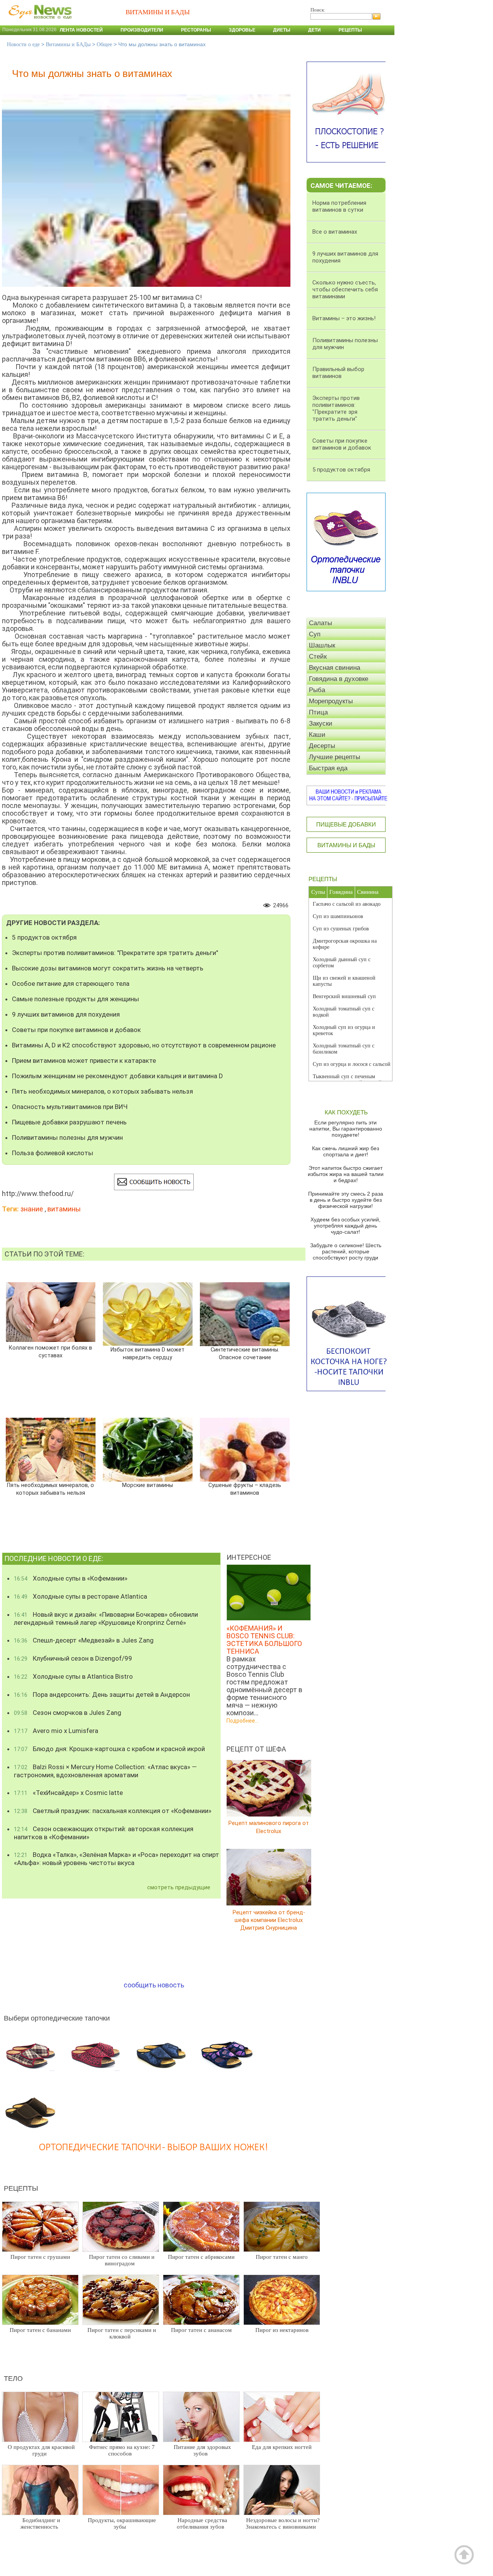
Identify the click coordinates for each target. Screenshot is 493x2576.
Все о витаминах (335, 232)
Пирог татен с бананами (40, 2330)
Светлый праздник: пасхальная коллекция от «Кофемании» (113, 1811)
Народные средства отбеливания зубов (202, 2523)
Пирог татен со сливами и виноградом (122, 2260)
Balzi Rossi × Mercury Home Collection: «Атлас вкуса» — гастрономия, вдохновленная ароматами (105, 1771)
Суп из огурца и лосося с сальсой (352, 1064)
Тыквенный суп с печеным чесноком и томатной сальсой (347, 1080)
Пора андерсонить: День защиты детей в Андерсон (102, 1694)
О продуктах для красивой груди (41, 2450)
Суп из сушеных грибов (341, 929)
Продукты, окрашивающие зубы (122, 2523)
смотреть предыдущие (179, 1887)
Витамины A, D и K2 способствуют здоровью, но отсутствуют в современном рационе (144, 1045)
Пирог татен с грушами (40, 2257)
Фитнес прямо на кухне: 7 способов (122, 2450)
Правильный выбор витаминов (338, 373)
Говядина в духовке (339, 679)
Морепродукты (331, 701)
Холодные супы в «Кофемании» (71, 1578)
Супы (318, 892)
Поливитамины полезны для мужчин (67, 1137)
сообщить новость (154, 1985)
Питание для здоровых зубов (202, 2450)
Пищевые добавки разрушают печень (69, 1122)
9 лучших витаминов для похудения (66, 1014)
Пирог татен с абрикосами (201, 2257)
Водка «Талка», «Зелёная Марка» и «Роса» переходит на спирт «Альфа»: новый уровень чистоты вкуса (117, 1859)
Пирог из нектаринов (282, 2330)
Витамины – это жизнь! (344, 318)
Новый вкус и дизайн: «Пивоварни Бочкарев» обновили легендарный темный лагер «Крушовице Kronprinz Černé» (106, 1618)
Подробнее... (242, 1721)
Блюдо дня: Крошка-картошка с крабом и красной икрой (109, 1749)
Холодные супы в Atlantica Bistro (73, 1676)
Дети (314, 30)
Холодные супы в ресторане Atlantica (80, 1596)
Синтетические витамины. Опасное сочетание (245, 1354)
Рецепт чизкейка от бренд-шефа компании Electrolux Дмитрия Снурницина (269, 1920)
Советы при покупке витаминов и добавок (76, 1030)
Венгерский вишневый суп (344, 996)
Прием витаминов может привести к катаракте (84, 1061)
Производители (142, 30)
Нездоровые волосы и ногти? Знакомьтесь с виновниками (283, 2523)
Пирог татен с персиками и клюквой (122, 2333)
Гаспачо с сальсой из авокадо (347, 904)
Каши (317, 735)
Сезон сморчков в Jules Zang (68, 1713)
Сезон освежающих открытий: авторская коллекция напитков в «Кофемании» (104, 1833)
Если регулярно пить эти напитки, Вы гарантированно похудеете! (346, 1129)
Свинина (368, 892)
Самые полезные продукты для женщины (75, 999)
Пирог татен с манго (282, 2257)
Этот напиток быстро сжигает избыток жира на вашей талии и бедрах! (346, 1174)
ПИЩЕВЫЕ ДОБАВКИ (346, 824)
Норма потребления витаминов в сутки (339, 206)
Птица (318, 712)
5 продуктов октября (44, 937)
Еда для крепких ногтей (282, 2447)
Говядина (341, 892)
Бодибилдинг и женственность (40, 2523)
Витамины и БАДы (68, 44)
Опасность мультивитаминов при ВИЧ (70, 1107)
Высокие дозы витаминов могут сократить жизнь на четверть (108, 968)
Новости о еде (23, 44)
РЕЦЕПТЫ (323, 879)
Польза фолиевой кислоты (53, 1153)
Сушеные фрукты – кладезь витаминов (245, 1489)
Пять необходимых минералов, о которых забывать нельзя (102, 1091)
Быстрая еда (328, 768)
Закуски (321, 723)
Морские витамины (148, 1485)
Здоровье (242, 30)
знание (32, 1209)
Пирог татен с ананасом (201, 2330)
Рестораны (196, 30)
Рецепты (350, 30)
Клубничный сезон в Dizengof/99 (73, 1658)
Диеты (282, 30)
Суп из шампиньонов (338, 916)
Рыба (317, 690)
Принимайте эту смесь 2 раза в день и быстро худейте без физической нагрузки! (346, 1200)
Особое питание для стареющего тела (71, 984)
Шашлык (322, 645)
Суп (315, 634)
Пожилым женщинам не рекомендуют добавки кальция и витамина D (117, 1076)
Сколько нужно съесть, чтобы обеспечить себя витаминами (345, 289)
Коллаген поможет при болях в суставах (50, 1352)
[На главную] (39, 23)
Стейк (318, 657)
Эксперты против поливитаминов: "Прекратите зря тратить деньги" (115, 953)
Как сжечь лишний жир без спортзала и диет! (345, 1151)
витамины (64, 1209)
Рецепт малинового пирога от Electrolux (269, 1827)
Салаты (320, 623)
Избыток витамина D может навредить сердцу (148, 1354)
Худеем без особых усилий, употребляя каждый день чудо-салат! (345, 1226)
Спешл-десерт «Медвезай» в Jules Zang (84, 1640)
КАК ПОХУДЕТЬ (346, 1112)
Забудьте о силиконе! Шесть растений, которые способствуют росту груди (346, 1251)
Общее (104, 44)
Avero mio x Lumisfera (56, 1731)
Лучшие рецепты (335, 757)
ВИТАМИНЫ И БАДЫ (346, 845)
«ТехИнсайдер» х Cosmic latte (68, 1793)
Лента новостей (81, 30)
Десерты (322, 746)
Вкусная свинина (335, 668)
